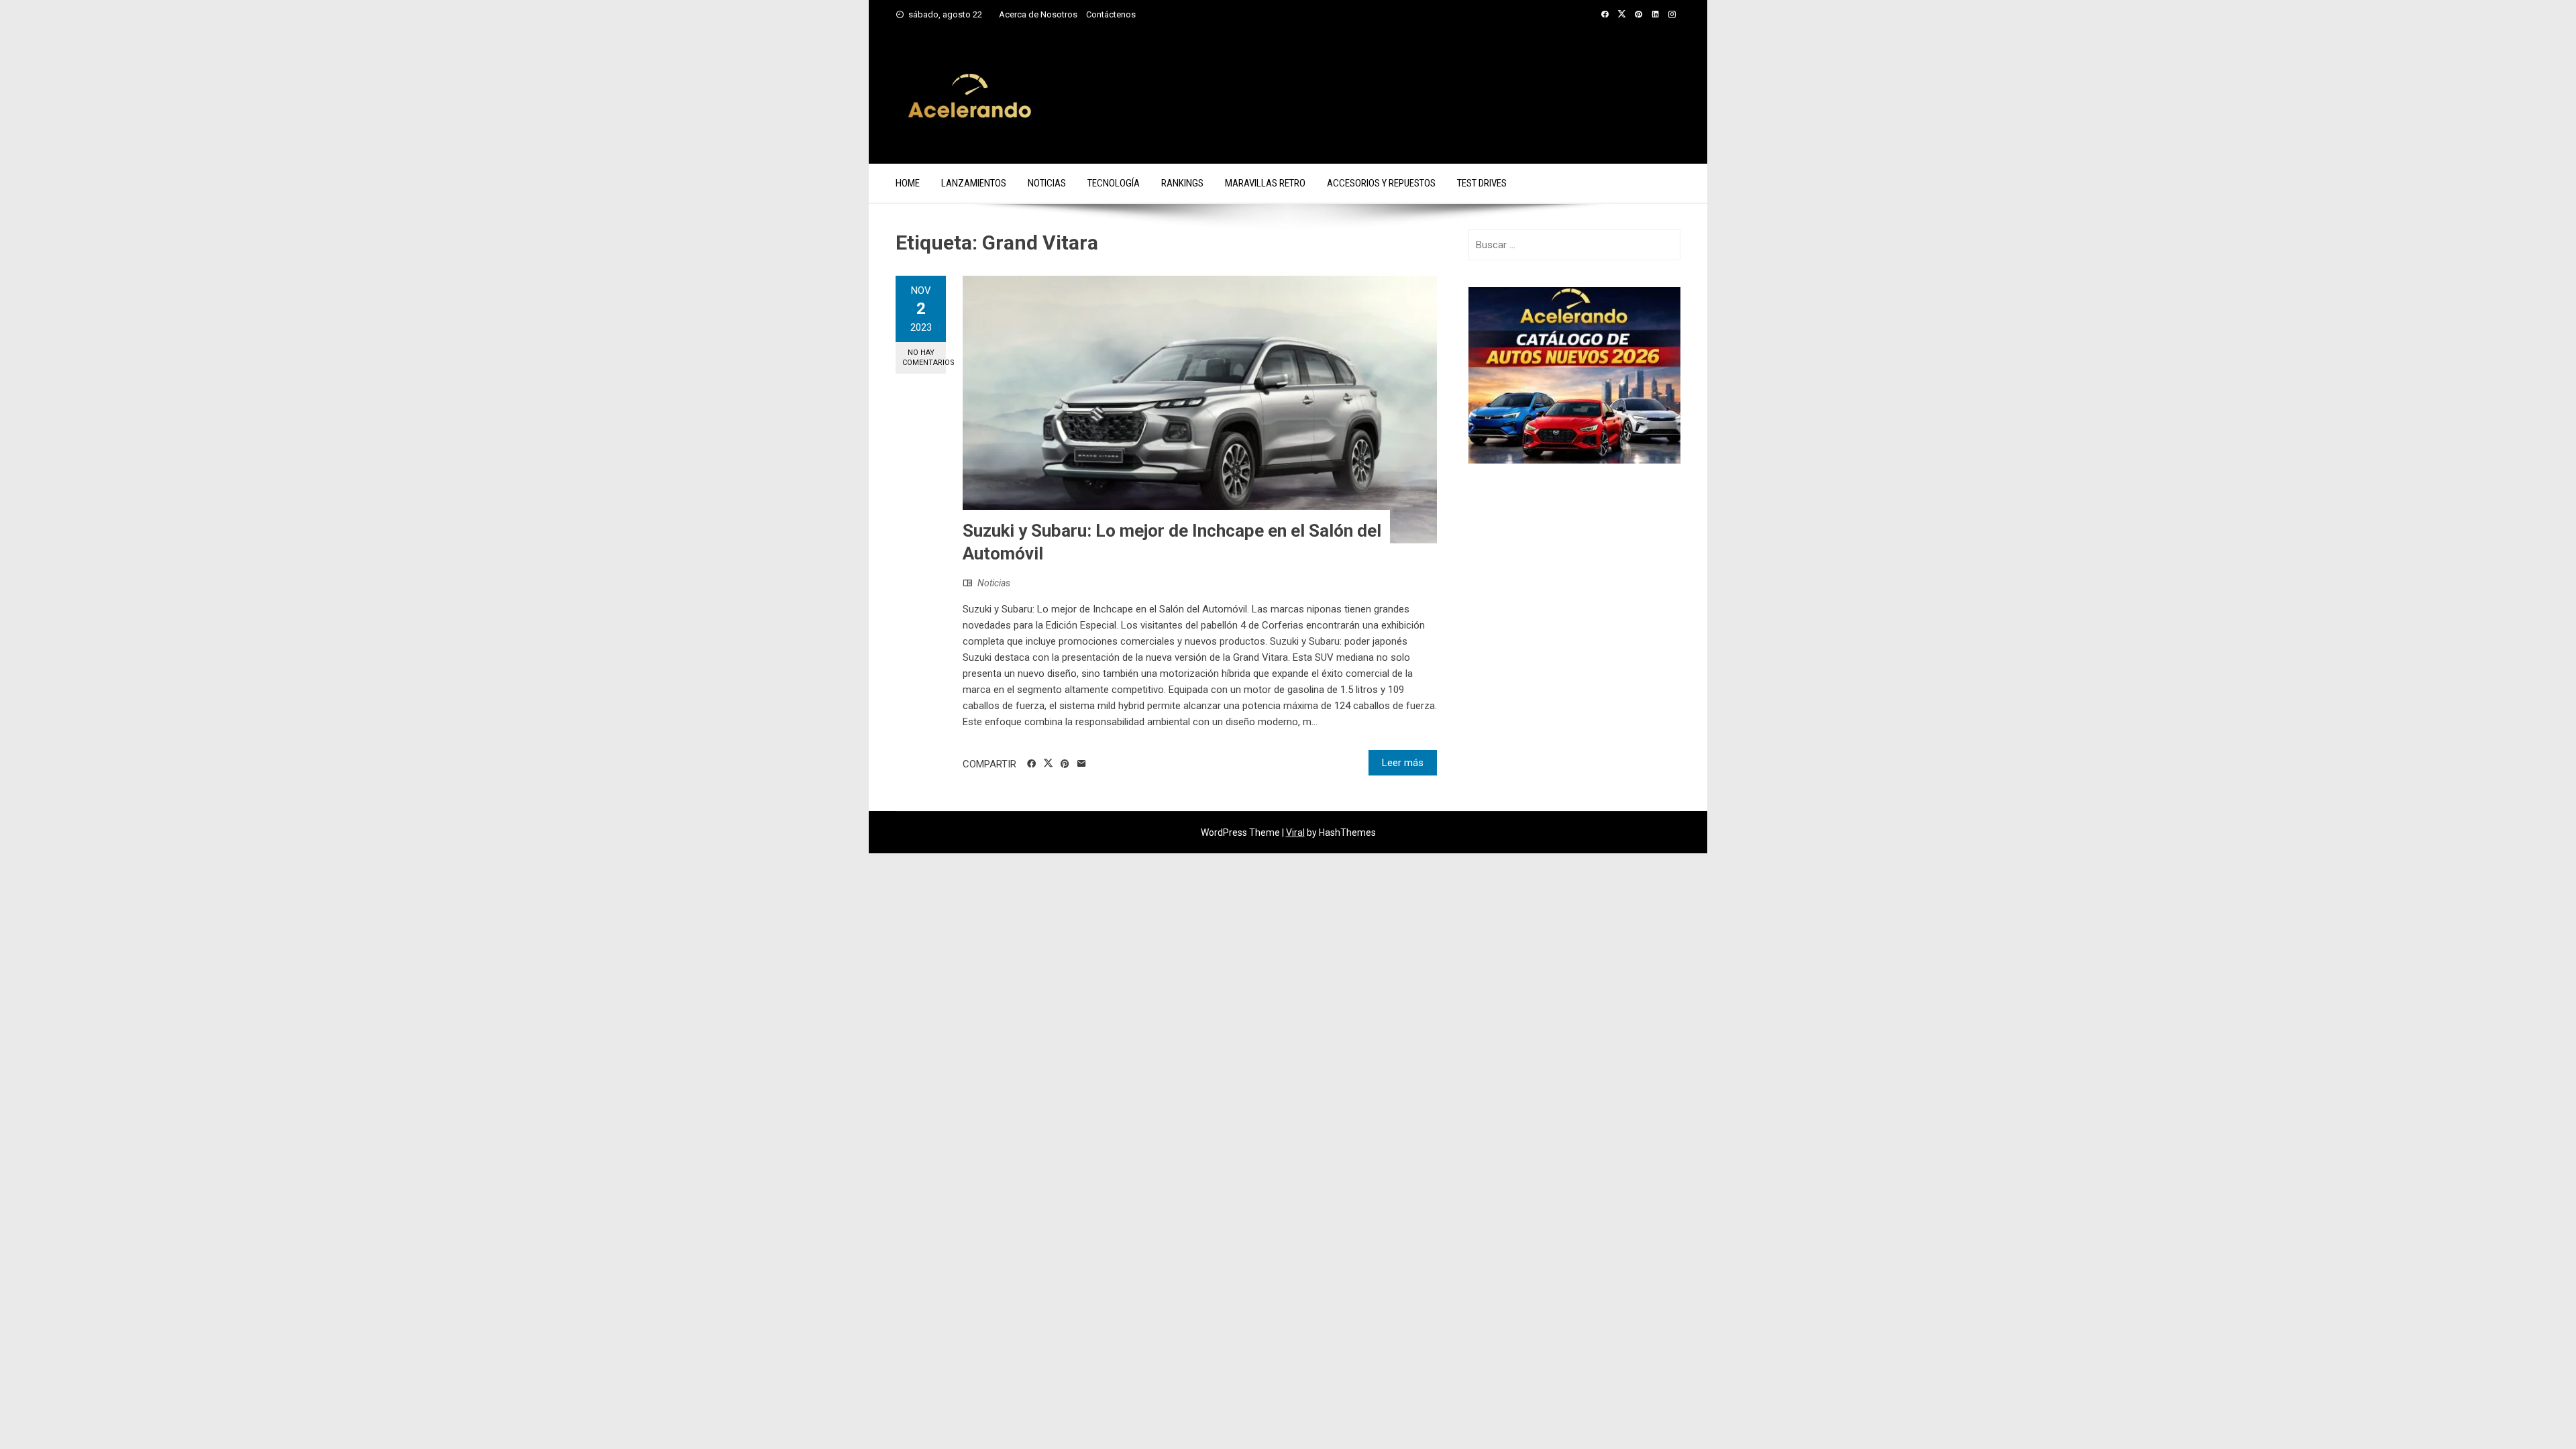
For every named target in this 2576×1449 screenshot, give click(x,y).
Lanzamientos (974, 183)
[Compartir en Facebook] (1031, 764)
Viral (1295, 833)
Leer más (1403, 763)
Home (908, 183)
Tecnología (1114, 183)
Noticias (1047, 183)
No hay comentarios (924, 358)
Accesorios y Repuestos (1381, 183)
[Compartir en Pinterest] (1065, 764)
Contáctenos (1111, 14)
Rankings (1182, 183)
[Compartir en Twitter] (1048, 763)
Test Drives (1482, 183)
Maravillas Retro (1265, 183)
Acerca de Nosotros (1038, 14)
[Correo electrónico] (1082, 764)
